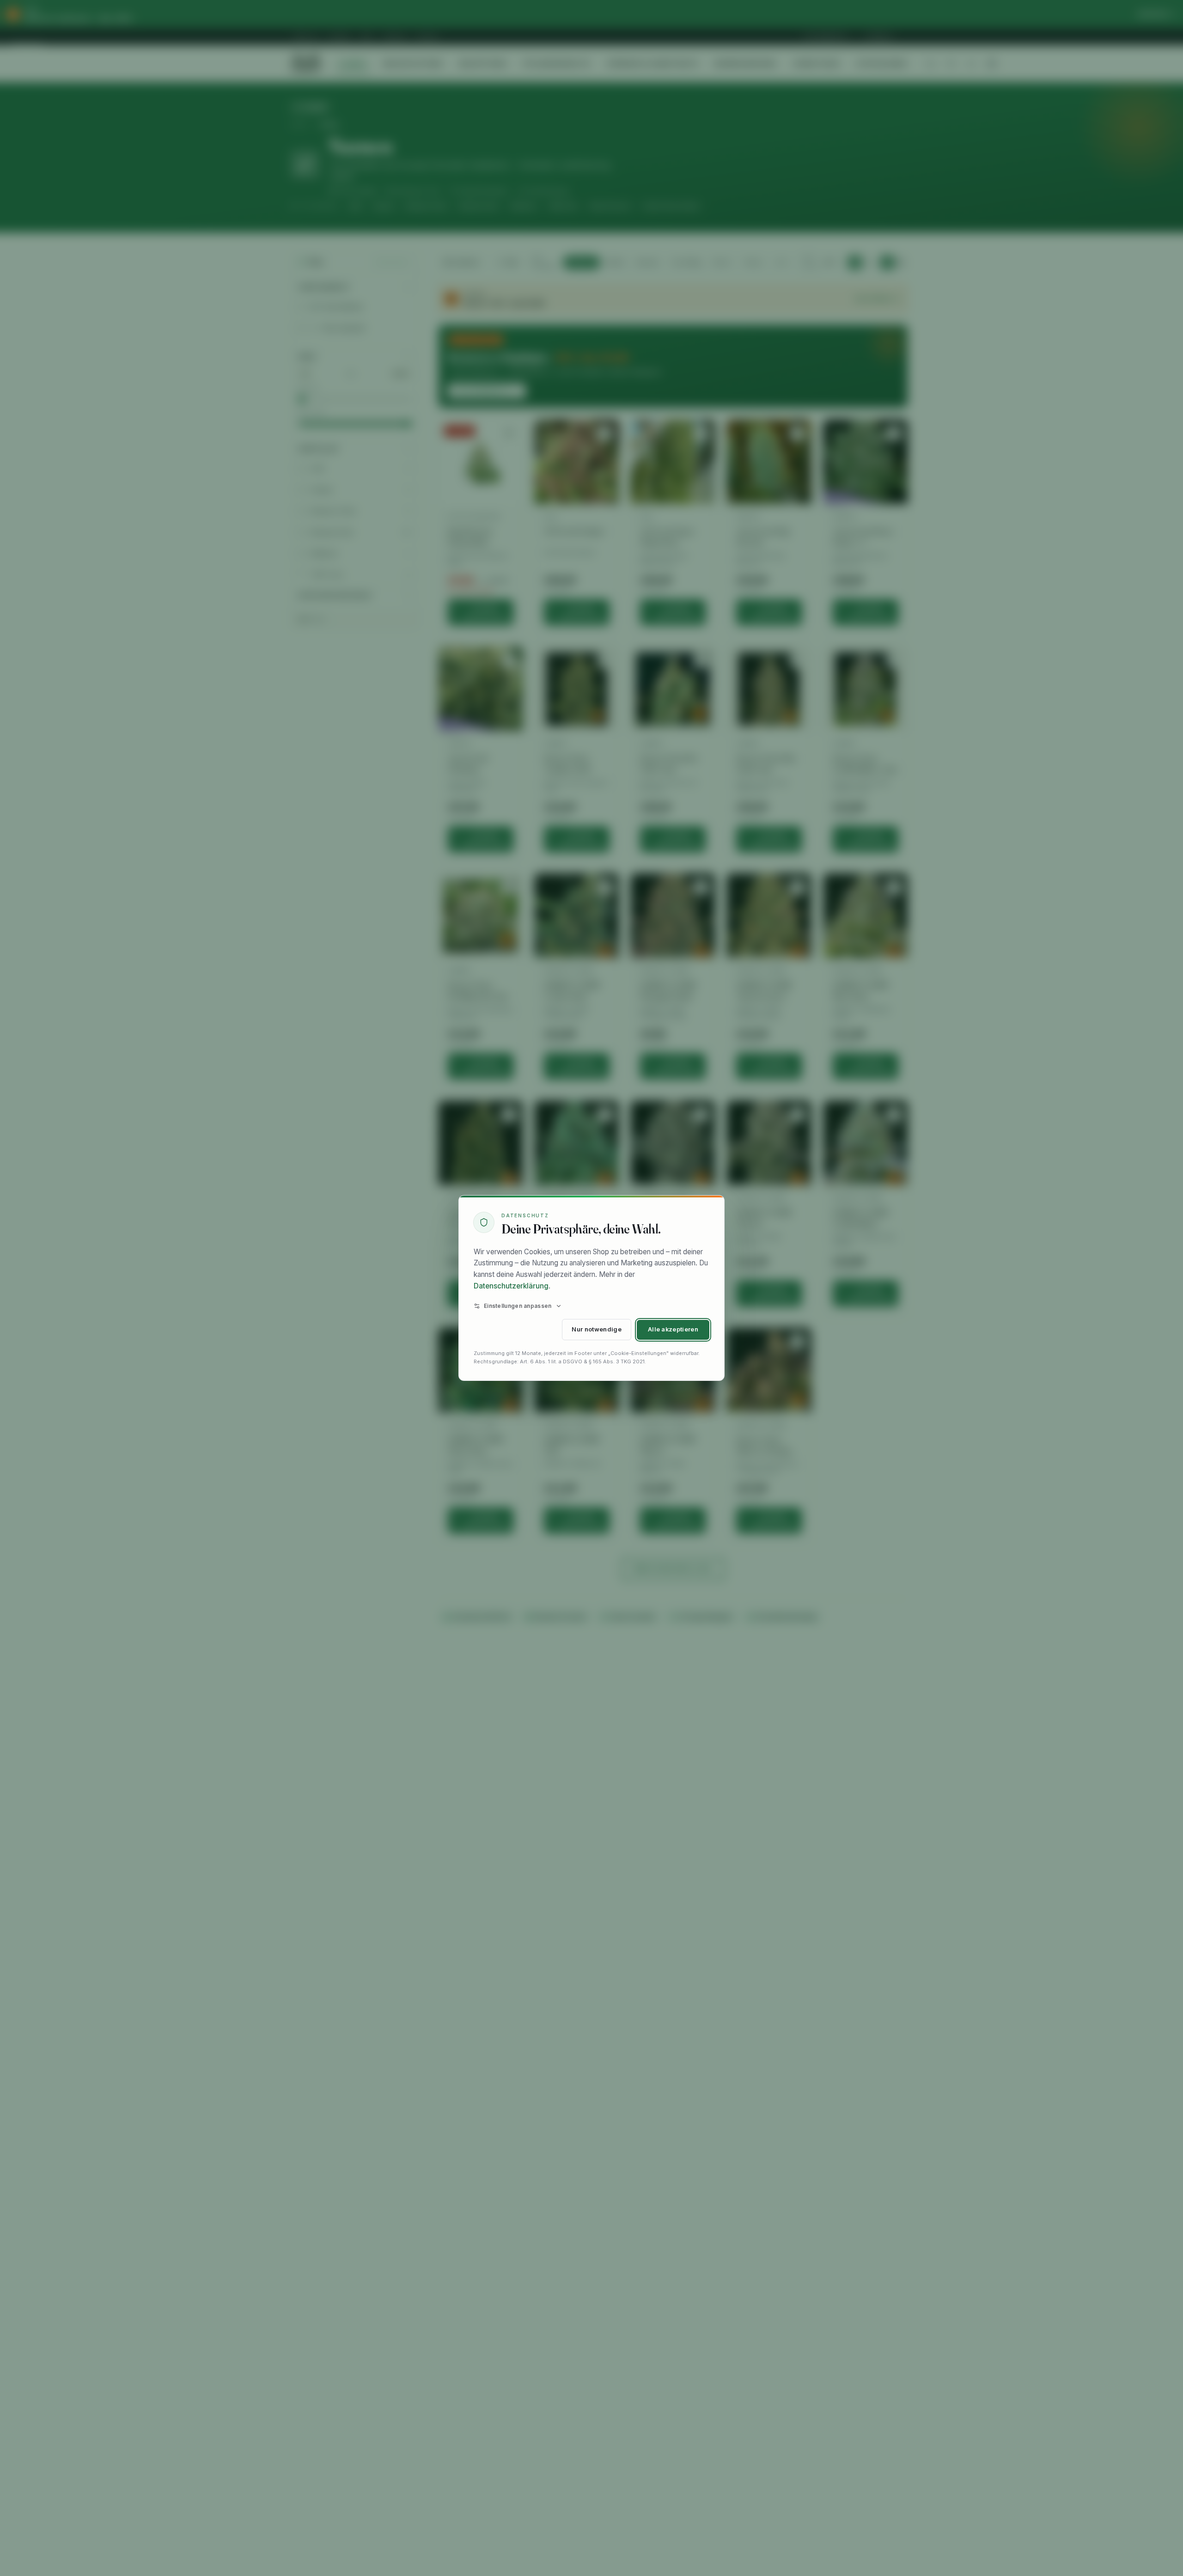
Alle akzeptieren (673, 1329)
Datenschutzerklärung (511, 1286)
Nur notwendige (596, 1329)
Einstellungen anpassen (518, 1306)
